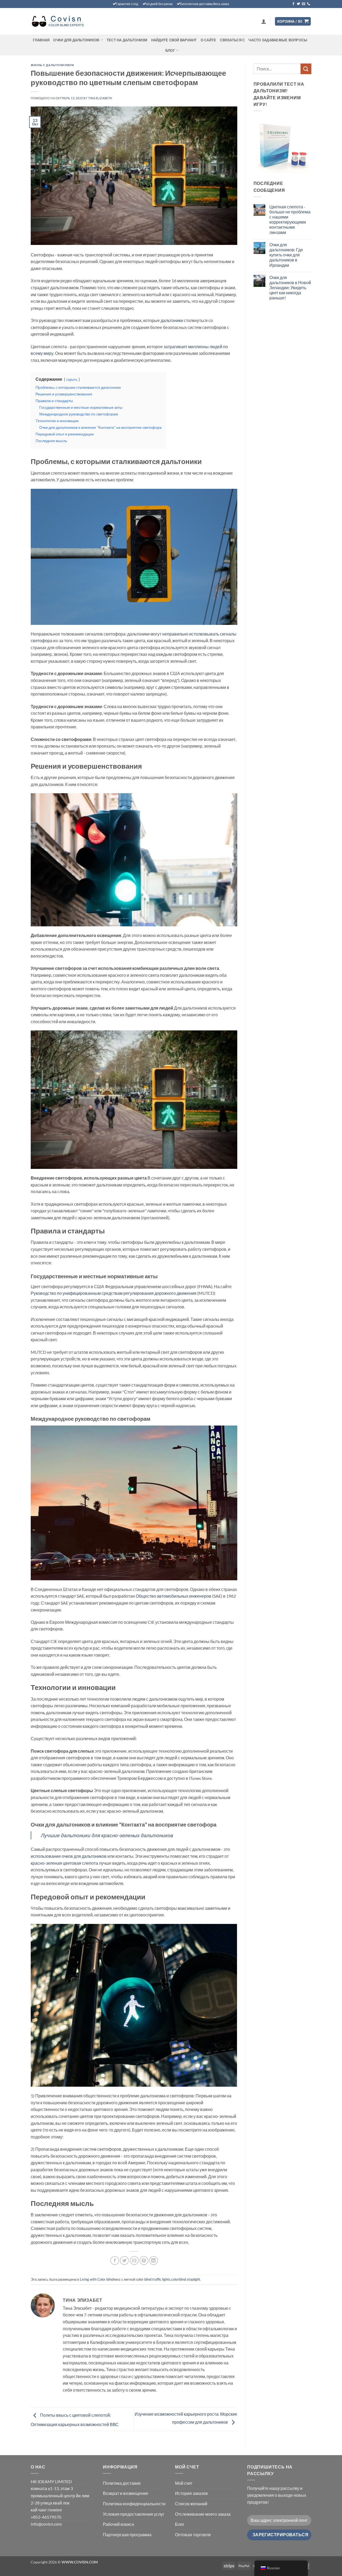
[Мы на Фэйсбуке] (293, 4)
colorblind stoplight (186, 2279)
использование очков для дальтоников (69, 1856)
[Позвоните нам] (309, 4)
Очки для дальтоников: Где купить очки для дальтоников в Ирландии (286, 255)
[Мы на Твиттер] (298, 4)
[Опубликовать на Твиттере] (124, 2261)
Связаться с (232, 40)
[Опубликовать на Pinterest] (144, 2261)
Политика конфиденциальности (134, 2504)
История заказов (191, 2493)
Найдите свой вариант (174, 40)
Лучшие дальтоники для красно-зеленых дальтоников (107, 1835)
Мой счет (184, 2483)
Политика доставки (122, 2483)
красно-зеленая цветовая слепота (65, 1863)
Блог (170, 50)
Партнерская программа (127, 2535)
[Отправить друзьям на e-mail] (134, 2261)
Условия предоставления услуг (134, 2514)
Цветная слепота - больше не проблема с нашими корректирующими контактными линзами (290, 219)
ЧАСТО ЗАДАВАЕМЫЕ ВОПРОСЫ (278, 40)
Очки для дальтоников (76, 40)
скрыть (72, 379)
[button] (264, 21)
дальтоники (172, 320)
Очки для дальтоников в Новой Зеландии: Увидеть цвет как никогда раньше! (290, 288)
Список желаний (191, 2504)
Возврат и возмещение (126, 2493)
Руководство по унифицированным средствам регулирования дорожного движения (114, 1293)
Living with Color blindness (100, 2279)
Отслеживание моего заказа (203, 2514)
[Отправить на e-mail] (304, 4)
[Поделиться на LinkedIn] (153, 2261)
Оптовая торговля (193, 2535)
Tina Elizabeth (100, 98)
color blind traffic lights (153, 2279)
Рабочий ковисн (118, 2524)
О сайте (209, 40)
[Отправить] (306, 69)
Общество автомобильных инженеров (174, 1596)
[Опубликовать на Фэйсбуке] (115, 2261)
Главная (41, 40)
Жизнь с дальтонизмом (52, 65)
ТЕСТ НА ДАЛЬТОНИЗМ (127, 40)
